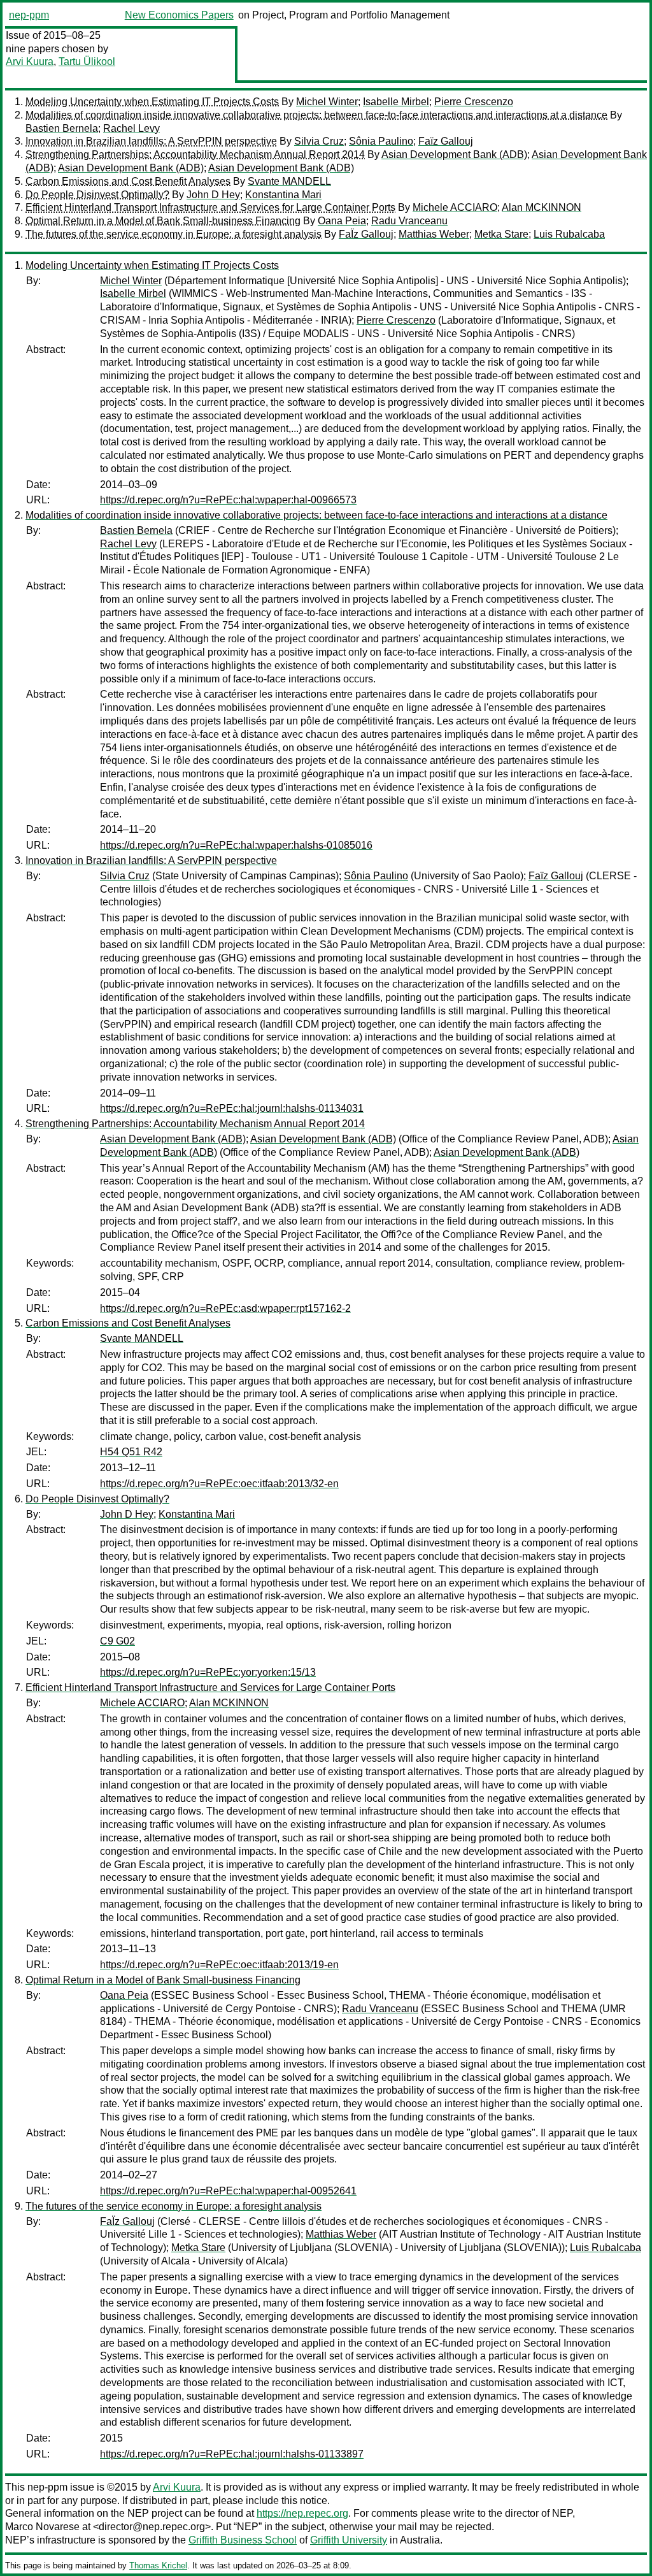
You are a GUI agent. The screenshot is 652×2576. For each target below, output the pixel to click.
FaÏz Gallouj (366, 234)
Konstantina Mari (283, 195)
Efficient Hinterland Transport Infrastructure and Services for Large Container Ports (210, 207)
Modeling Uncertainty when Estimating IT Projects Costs (152, 102)
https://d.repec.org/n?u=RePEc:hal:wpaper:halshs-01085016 (236, 845)
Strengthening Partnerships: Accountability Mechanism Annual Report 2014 (195, 155)
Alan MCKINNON (542, 207)
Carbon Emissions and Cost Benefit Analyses (128, 181)
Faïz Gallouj (446, 141)
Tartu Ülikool (87, 61)
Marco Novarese (42, 2527)
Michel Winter (327, 102)
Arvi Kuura (30, 61)
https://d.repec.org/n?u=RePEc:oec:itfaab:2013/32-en (219, 1484)
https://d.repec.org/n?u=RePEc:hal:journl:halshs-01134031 (232, 1108)
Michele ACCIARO (455, 207)
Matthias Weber (434, 234)
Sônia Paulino (381, 141)
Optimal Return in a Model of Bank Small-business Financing (163, 221)
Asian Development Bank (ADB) (454, 155)
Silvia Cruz (319, 141)
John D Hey (213, 195)
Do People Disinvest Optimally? (97, 195)
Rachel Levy (131, 128)
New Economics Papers (179, 15)
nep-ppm (29, 15)
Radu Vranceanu (409, 221)
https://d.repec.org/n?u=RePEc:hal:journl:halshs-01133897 (232, 2454)
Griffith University (349, 2540)
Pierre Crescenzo (474, 102)
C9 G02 (117, 1641)
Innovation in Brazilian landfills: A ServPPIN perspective (151, 141)
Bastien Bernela (62, 128)
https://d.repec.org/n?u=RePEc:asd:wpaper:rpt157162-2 (225, 1308)
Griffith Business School (243, 2540)
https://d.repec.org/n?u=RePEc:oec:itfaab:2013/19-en (219, 1965)
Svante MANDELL (289, 181)
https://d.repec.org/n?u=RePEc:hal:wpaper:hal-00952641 (228, 2191)
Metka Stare (501, 234)
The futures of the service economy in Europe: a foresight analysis (174, 234)
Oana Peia (342, 221)
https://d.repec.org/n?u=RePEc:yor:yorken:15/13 (208, 1672)
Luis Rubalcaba (569, 234)
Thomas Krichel (158, 2565)
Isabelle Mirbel (396, 102)
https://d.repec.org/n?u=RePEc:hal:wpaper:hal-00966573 (228, 500)
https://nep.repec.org (302, 2513)
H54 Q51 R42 (131, 1452)
